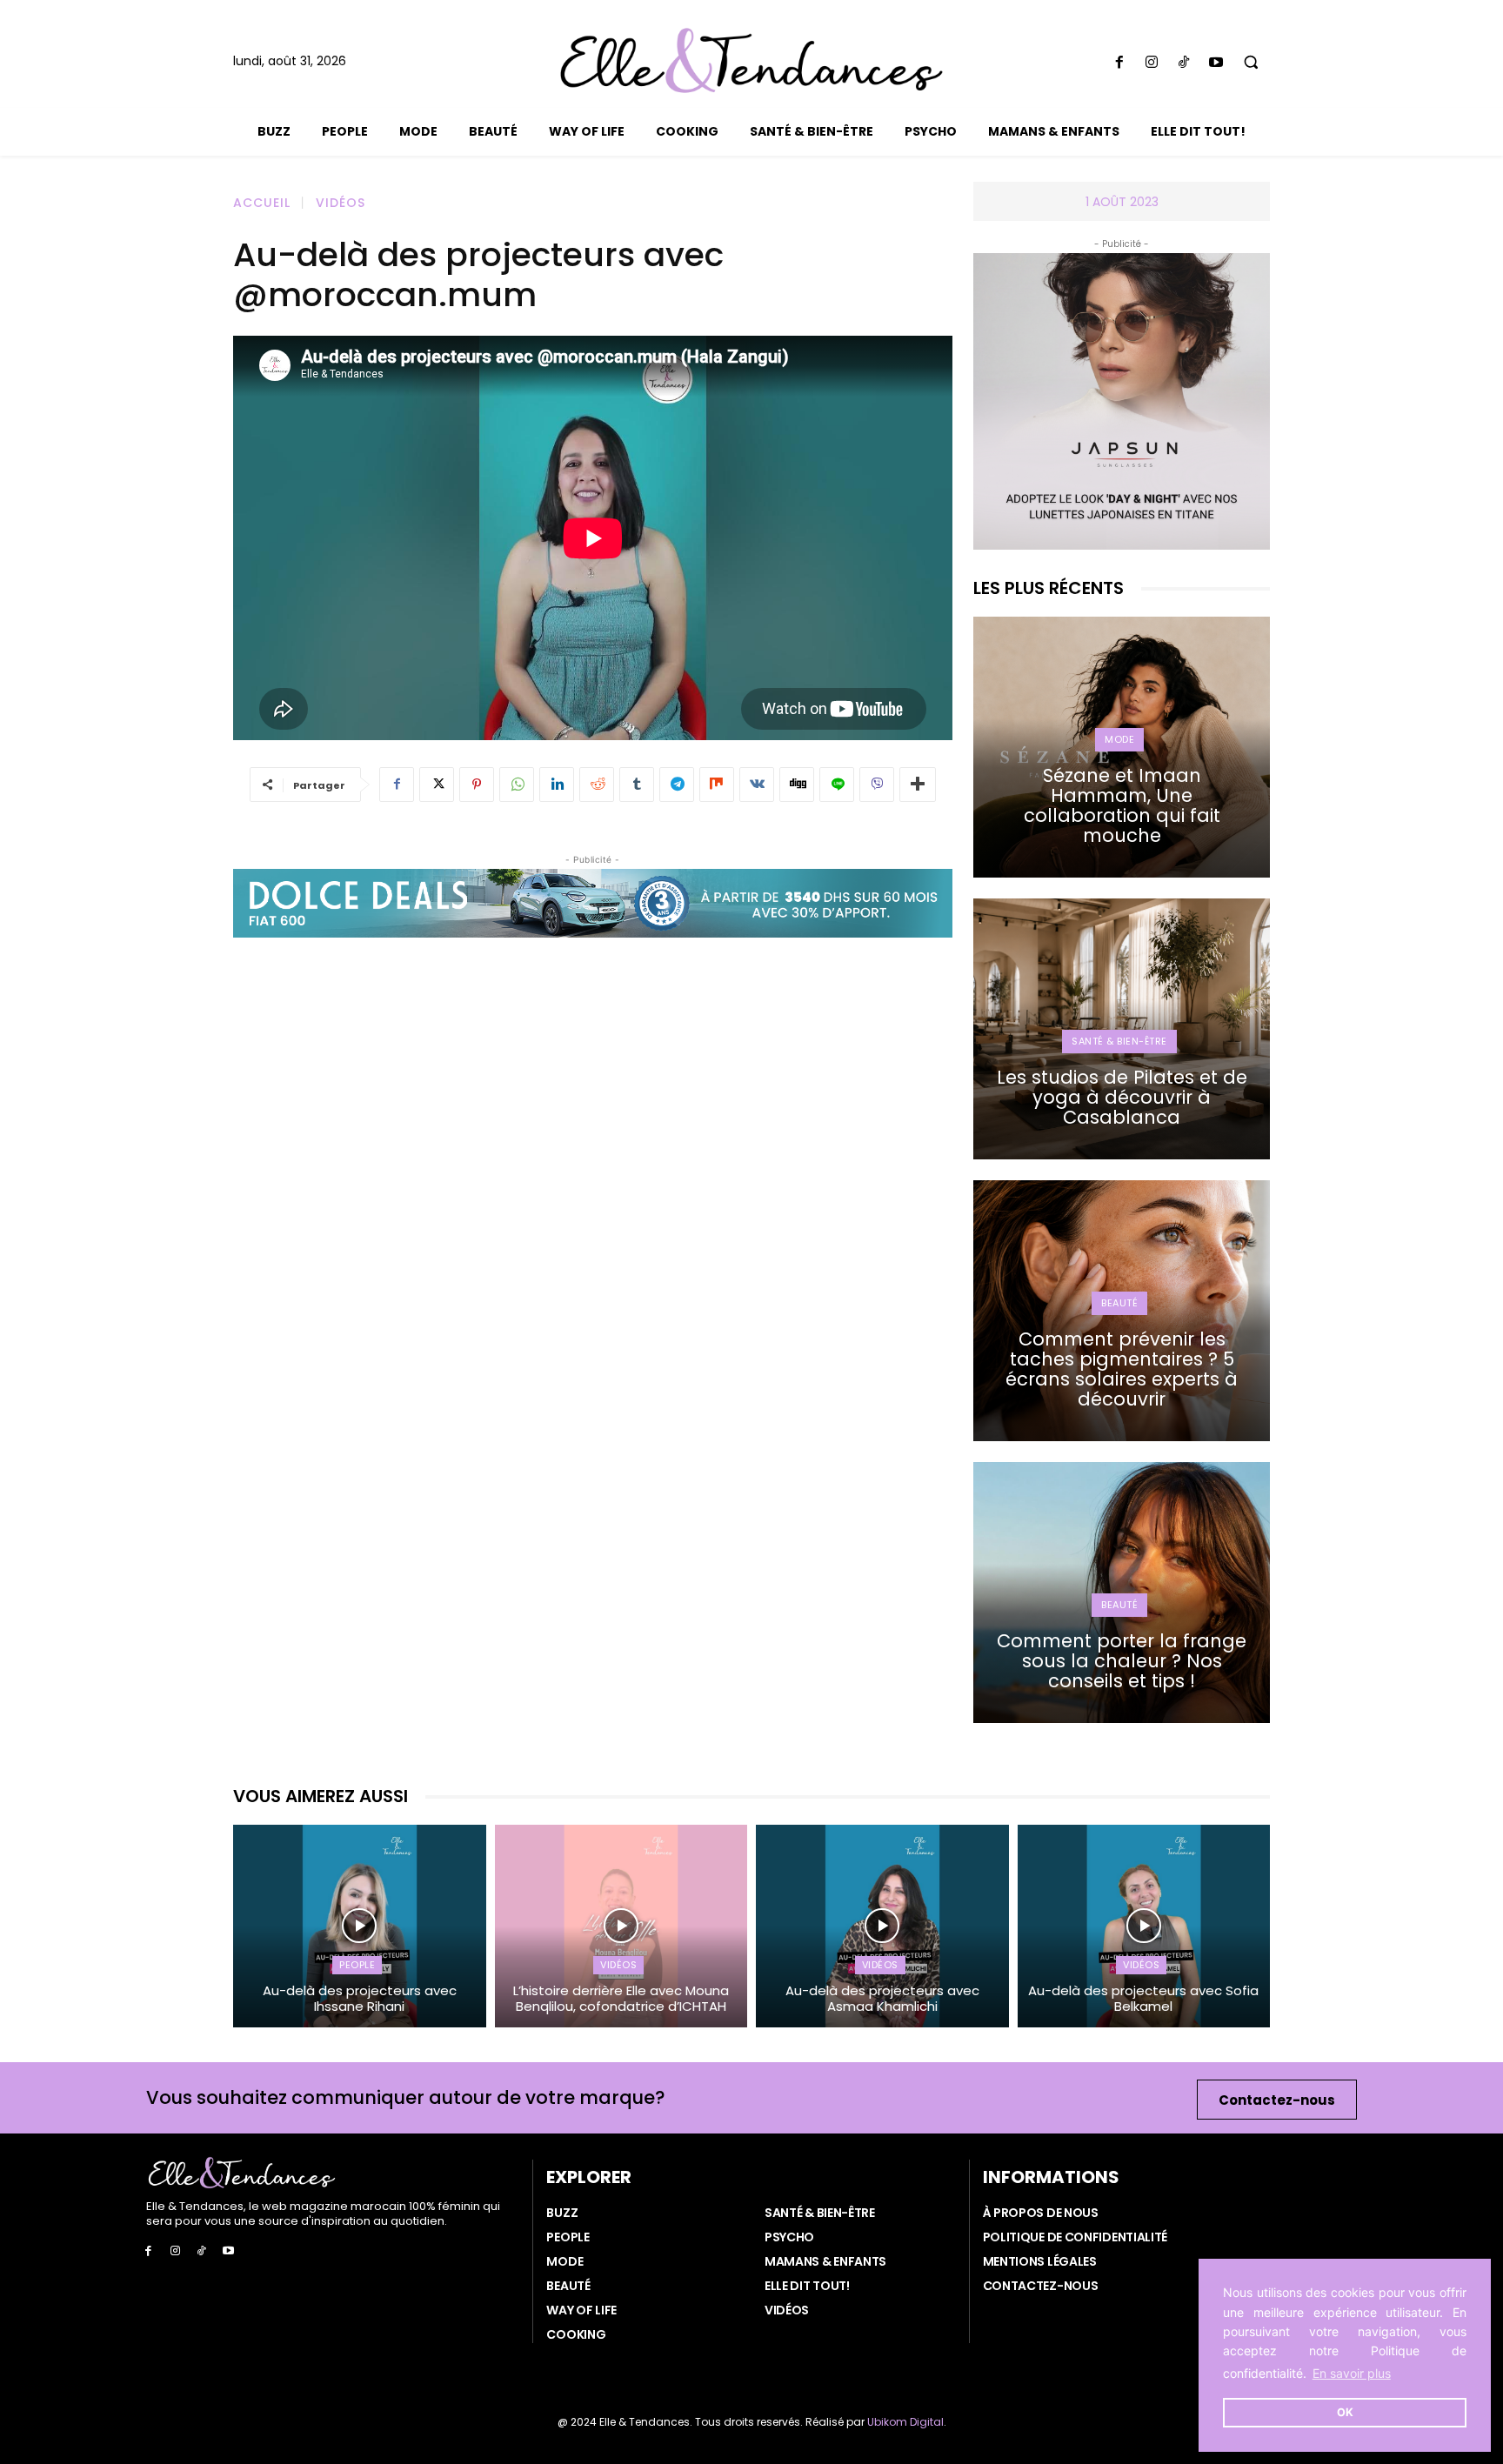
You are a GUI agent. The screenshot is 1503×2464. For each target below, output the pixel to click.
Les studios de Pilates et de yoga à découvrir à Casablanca (1122, 1097)
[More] (918, 785)
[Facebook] (1119, 63)
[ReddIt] (597, 785)
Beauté (1119, 1303)
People (357, 1965)
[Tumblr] (637, 785)
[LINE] (837, 785)
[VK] (757, 785)
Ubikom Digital (905, 2422)
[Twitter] (437, 785)
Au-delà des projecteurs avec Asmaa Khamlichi (882, 1998)
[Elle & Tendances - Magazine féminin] (751, 60)
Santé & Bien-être (1119, 1041)
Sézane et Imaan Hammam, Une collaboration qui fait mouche (1122, 805)
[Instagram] (1151, 63)
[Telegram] (677, 785)
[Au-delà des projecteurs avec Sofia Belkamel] (1144, 1926)
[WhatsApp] (517, 785)
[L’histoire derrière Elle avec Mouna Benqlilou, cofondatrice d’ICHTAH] (621, 1926)
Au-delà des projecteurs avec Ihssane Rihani (360, 1998)
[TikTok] (1183, 63)
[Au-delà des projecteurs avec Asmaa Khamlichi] (882, 1926)
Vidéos (341, 203)
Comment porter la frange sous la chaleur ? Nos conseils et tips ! (1122, 1661)
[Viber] (877, 785)
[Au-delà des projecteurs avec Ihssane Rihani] (360, 1926)
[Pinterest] (477, 785)
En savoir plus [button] (1352, 2373)
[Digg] (797, 785)
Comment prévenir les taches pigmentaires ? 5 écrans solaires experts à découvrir (1122, 1369)
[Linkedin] (557, 785)
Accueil (262, 203)
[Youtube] (1216, 63)
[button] (1251, 62)
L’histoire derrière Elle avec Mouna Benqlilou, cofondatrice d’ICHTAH (621, 1998)
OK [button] (1345, 2412)
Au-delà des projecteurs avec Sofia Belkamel (1143, 1998)
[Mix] (717, 785)
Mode (1119, 739)
